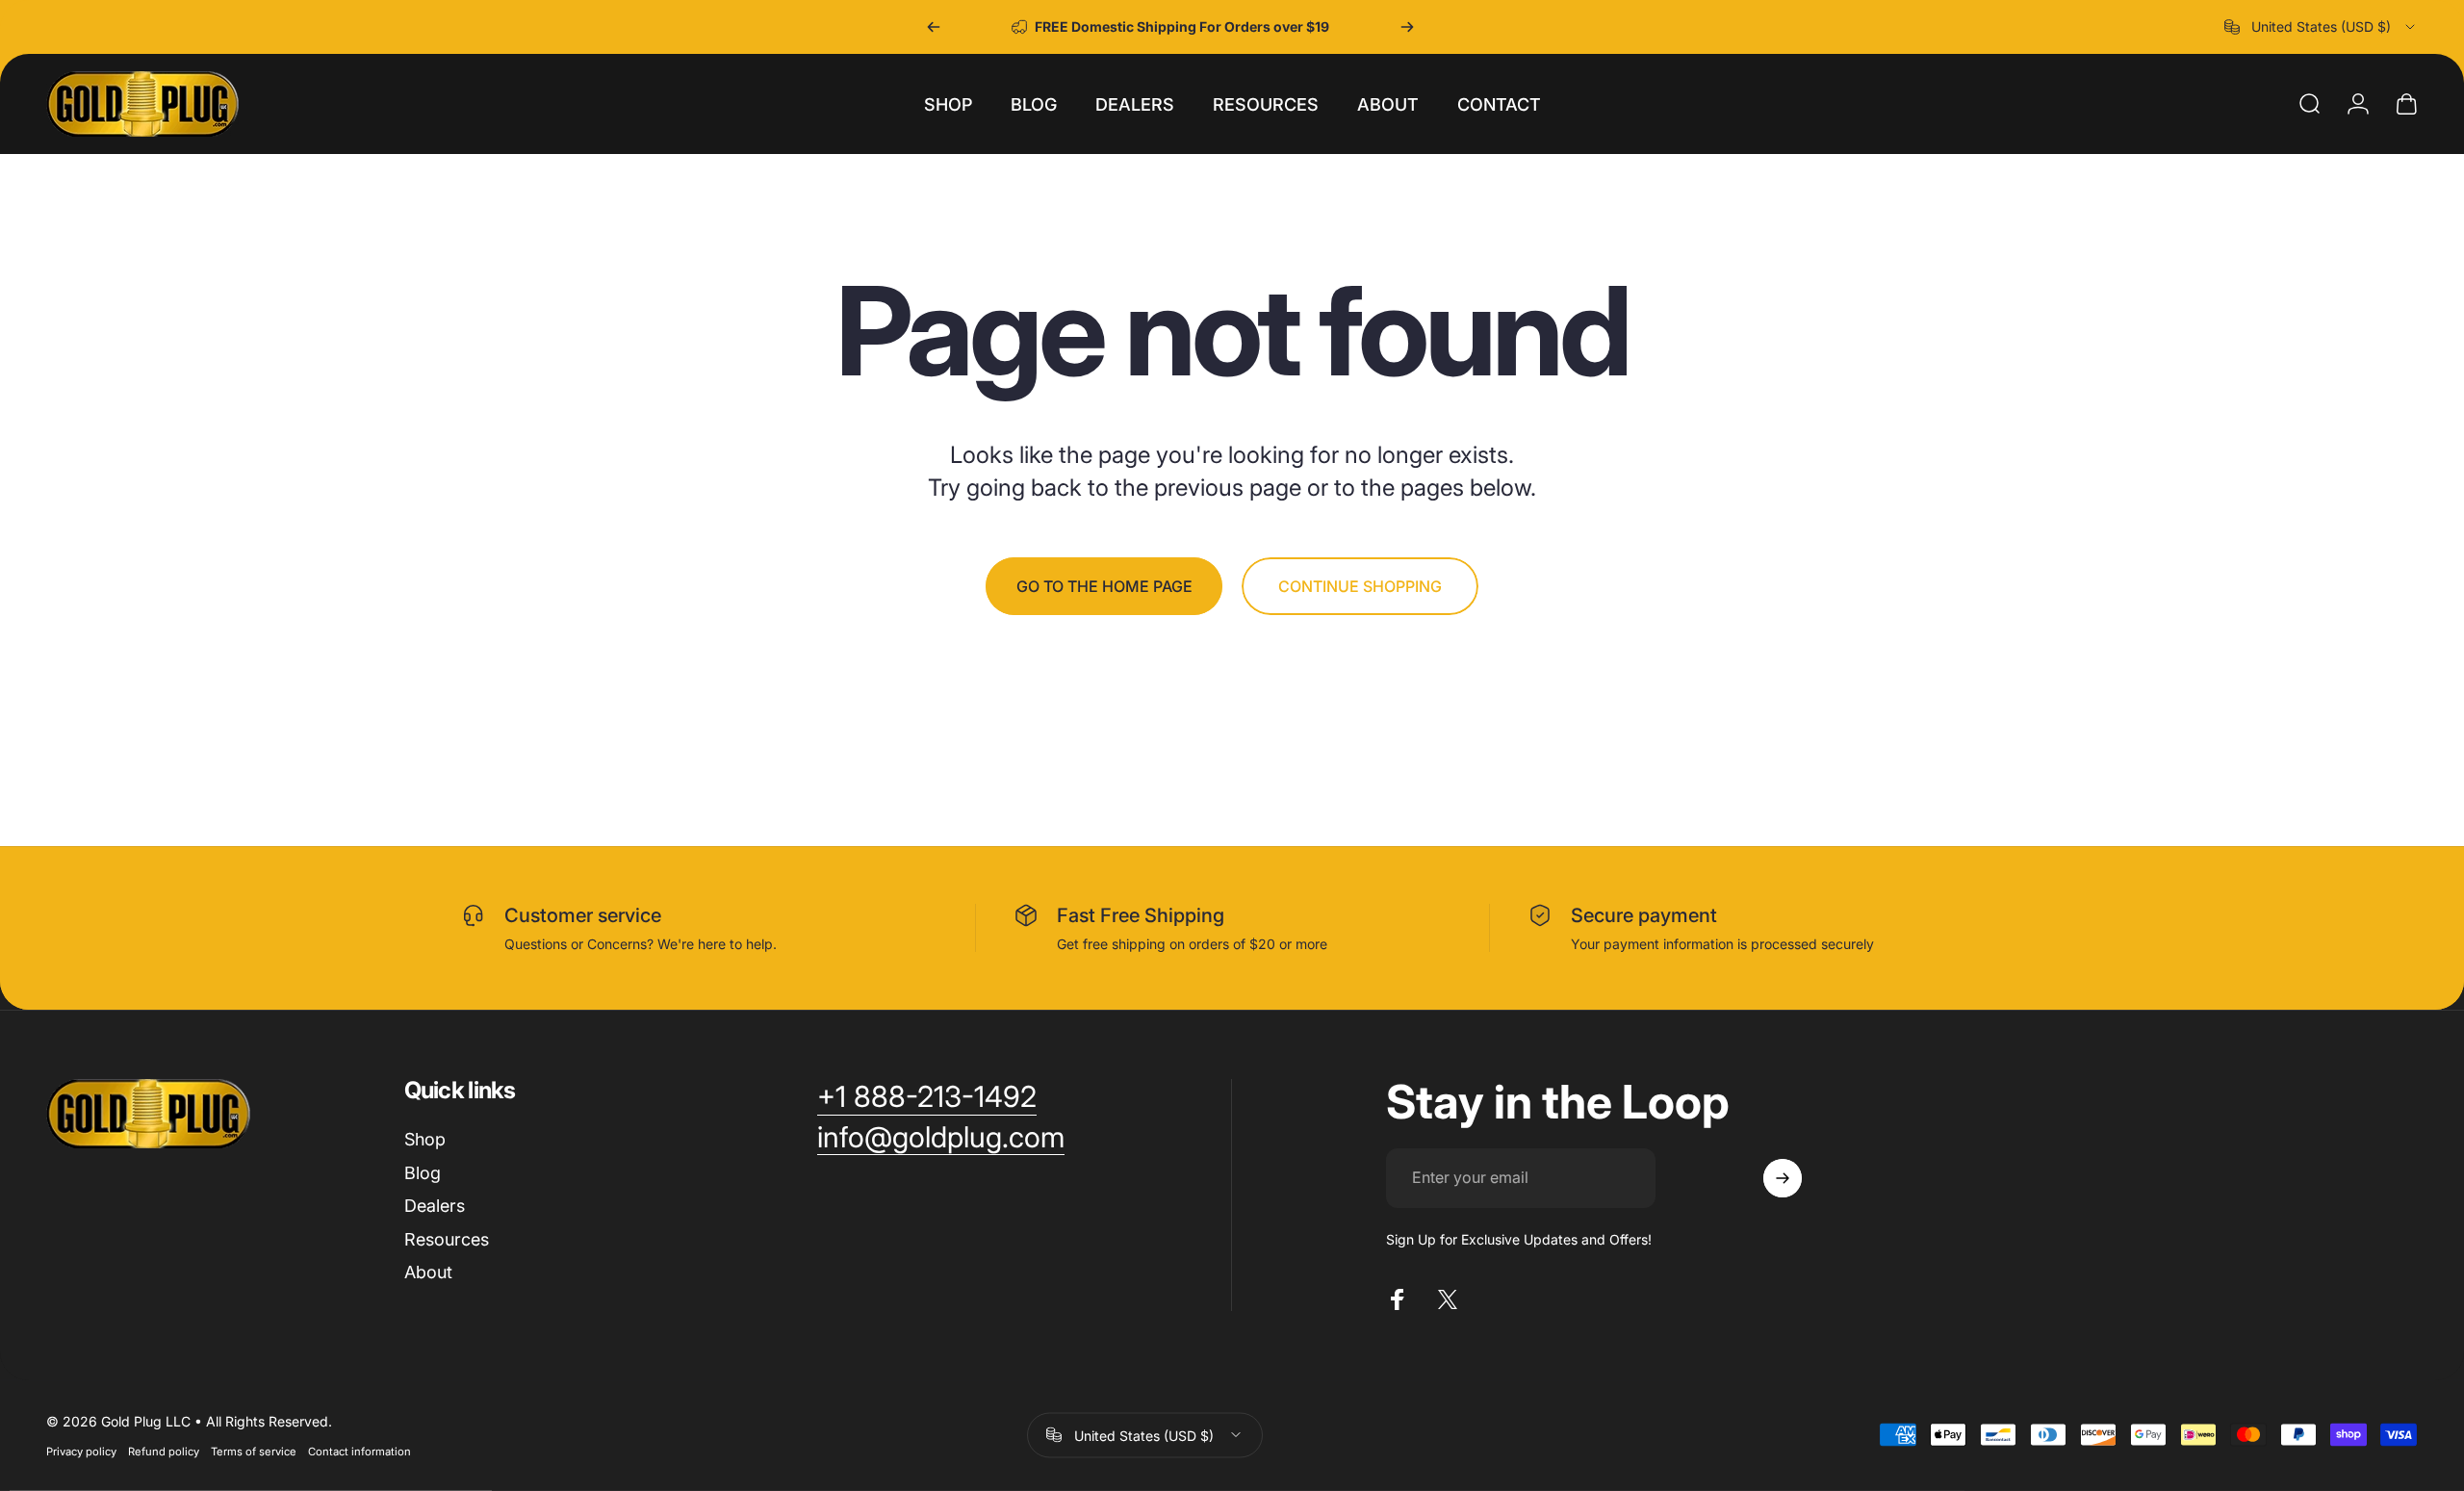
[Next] (1407, 27)
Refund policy (164, 1451)
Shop (425, 1139)
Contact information (359, 1451)
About (428, 1272)
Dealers (435, 1206)
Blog (423, 1173)
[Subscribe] (1783, 1178)
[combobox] (2321, 27)
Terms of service (254, 1451)
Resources (447, 1239)
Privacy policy (81, 1451)
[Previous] (934, 27)
